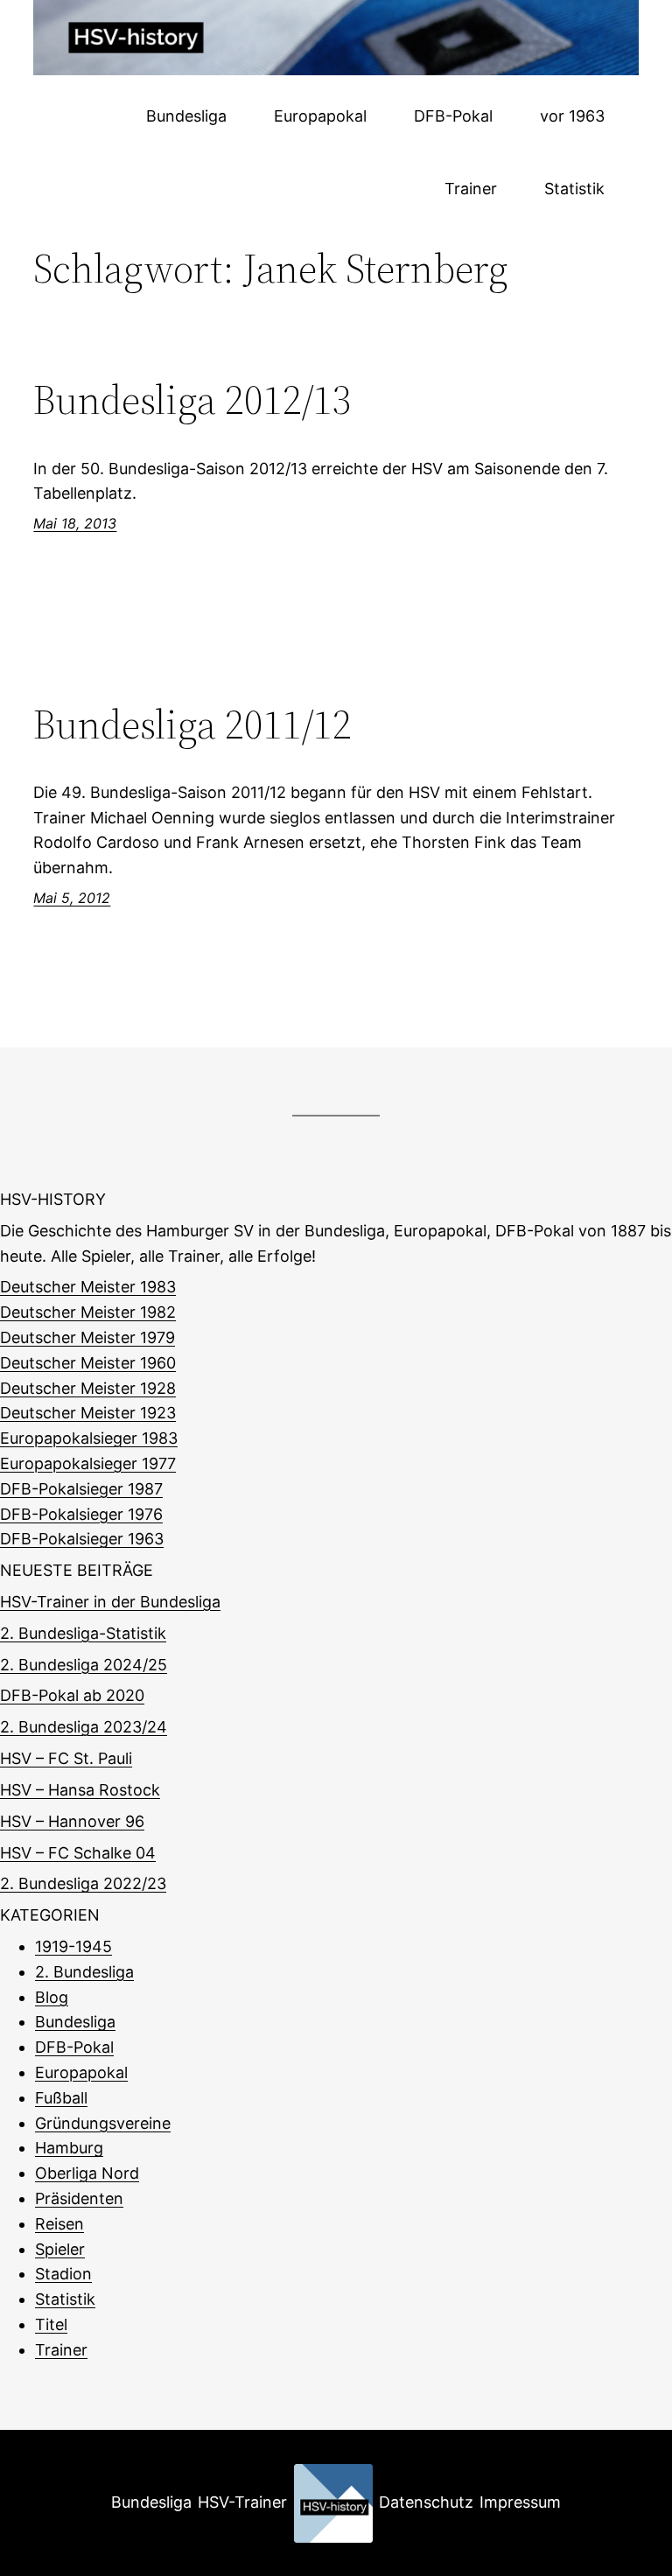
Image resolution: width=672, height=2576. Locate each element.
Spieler (60, 2249)
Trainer (61, 2350)
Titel (51, 2324)
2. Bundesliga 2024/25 (84, 1665)
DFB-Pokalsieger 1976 (81, 1514)
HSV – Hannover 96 (72, 1821)
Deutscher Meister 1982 (88, 1312)
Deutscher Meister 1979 (87, 1337)
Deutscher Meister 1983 (88, 1287)
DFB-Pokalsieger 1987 (81, 1489)
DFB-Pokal (74, 2047)
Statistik (65, 2299)
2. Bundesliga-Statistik (83, 1633)
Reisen (59, 2224)
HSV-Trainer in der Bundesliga (110, 1602)
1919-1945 (73, 1946)
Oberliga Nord (87, 2173)
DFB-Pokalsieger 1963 (82, 1539)
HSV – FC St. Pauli (66, 1758)
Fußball (61, 2098)
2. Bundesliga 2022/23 (83, 1883)
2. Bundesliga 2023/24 (84, 1727)
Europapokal (81, 2072)
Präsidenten (79, 2198)
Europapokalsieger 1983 (89, 1438)
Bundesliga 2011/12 (192, 724)
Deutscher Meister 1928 (88, 1388)
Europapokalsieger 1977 (88, 1463)
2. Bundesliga (84, 1972)
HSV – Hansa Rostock (80, 1790)
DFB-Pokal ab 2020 (72, 1695)
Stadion (63, 2274)
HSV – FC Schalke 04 (78, 1853)
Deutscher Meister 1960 (88, 1363)
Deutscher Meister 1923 (88, 1413)
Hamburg (69, 2148)
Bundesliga (75, 2022)
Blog (52, 1997)
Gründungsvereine (103, 2123)
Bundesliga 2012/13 (192, 399)
